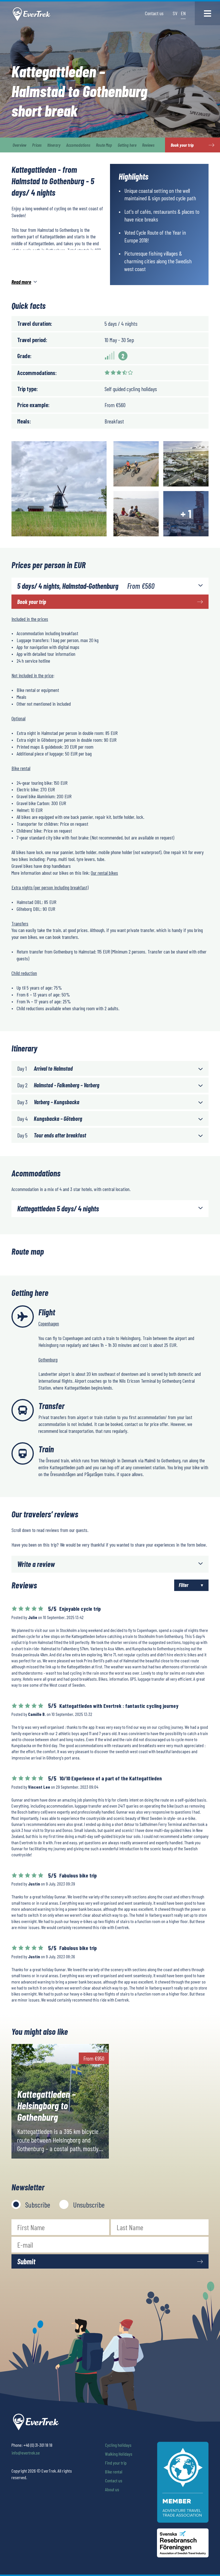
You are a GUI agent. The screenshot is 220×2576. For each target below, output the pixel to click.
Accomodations (78, 145)
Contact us (154, 13)
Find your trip (116, 2463)
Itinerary (54, 145)
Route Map (104, 145)
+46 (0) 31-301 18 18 (38, 2445)
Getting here (127, 145)
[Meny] (207, 13)
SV (175, 13)
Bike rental (114, 2472)
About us (112, 2489)
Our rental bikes (104, 873)
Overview (19, 145)
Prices (37, 145)
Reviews (148, 145)
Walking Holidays (119, 2454)
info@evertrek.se (26, 2453)
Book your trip (32, 602)
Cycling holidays (118, 2445)
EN (183, 13)
